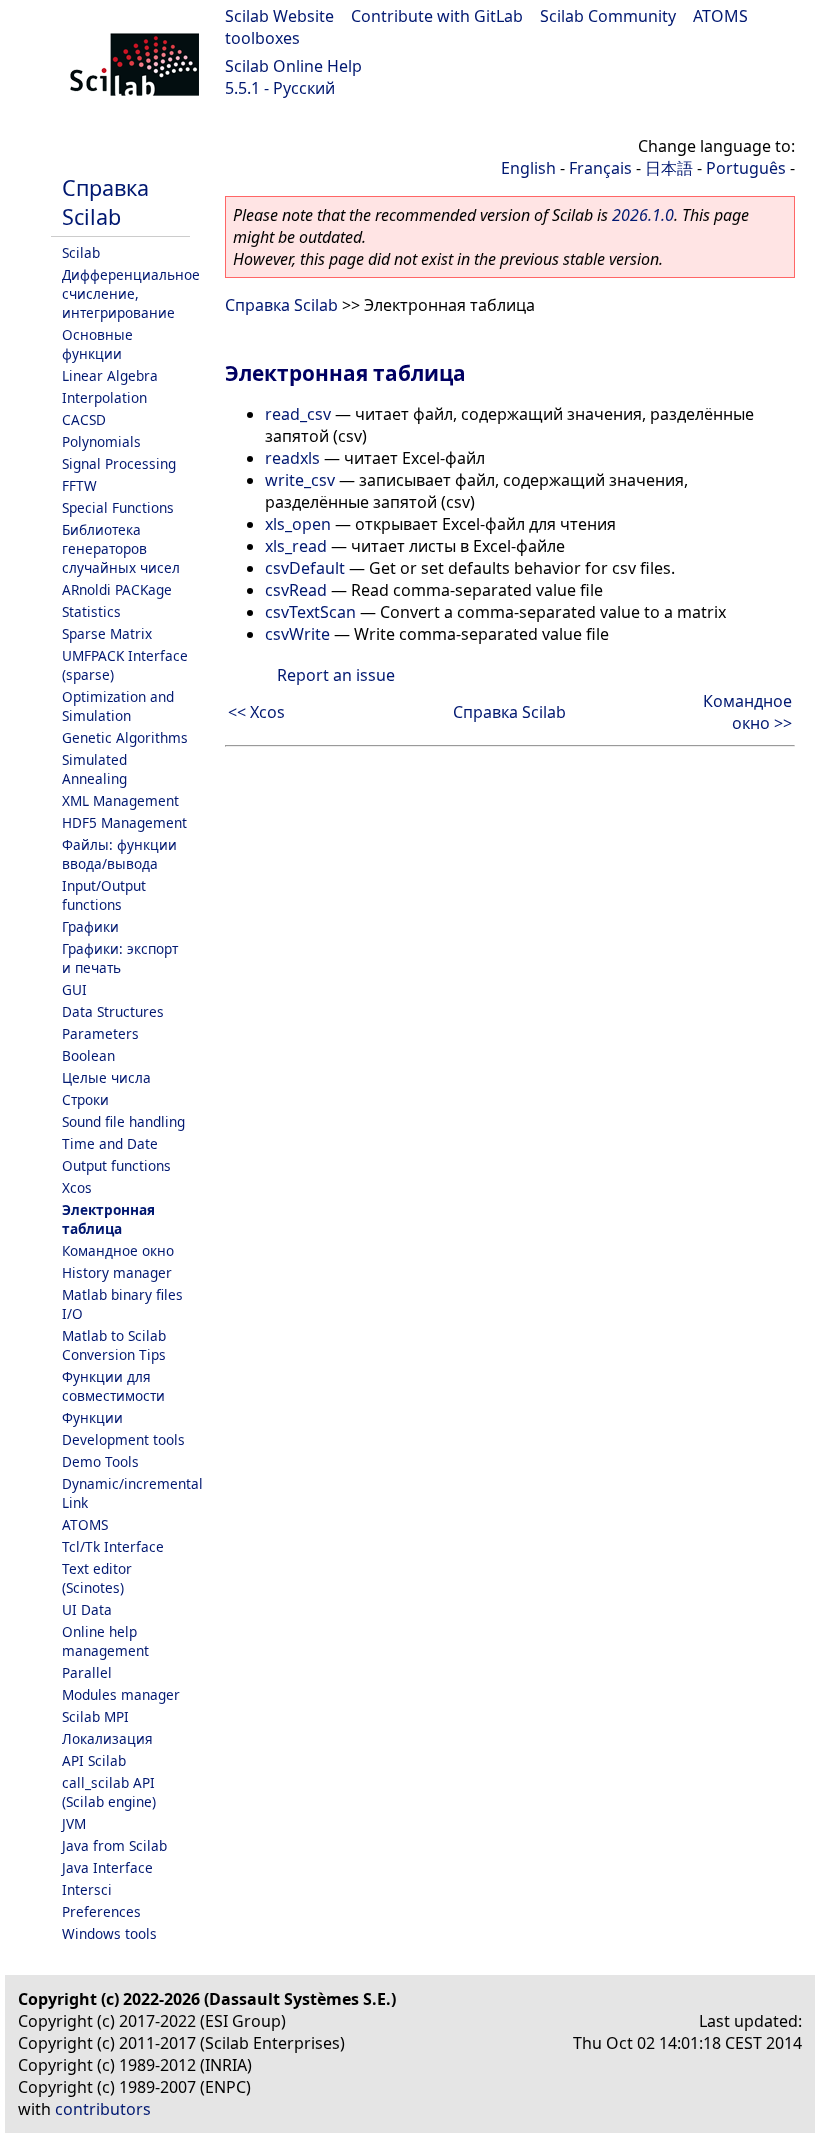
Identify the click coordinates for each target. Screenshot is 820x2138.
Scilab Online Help (293, 66)
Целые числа (106, 1077)
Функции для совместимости (113, 1386)
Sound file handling (123, 1121)
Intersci (87, 1889)
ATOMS (85, 1524)
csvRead (296, 590)
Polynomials (101, 441)
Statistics (91, 611)
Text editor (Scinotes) (97, 1578)
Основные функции (97, 344)
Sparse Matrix (107, 633)
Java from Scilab (114, 1845)
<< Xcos (256, 712)
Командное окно (118, 1250)
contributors (103, 2109)
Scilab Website (279, 16)
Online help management (105, 1641)
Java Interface (107, 1867)
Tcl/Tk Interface (113, 1546)
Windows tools (109, 1933)
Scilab (81, 252)
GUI (74, 989)
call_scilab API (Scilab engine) (109, 1792)
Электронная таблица (108, 1219)
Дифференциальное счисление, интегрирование (131, 293)
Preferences (101, 1911)
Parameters (100, 1033)
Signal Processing (119, 463)
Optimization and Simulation (118, 706)
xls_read (296, 546)
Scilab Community (608, 16)
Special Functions (118, 507)
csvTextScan (310, 612)
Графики (90, 926)
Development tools (123, 1439)
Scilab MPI (95, 1716)
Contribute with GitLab (437, 16)
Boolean (88, 1055)
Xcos (77, 1187)
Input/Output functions (104, 895)
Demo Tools (100, 1461)
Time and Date (110, 1143)
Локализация (107, 1738)
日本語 (669, 168)
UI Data (87, 1609)
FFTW (79, 485)
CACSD (84, 419)
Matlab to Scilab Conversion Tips (114, 1345)
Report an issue (336, 675)
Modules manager (121, 1694)
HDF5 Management (124, 822)
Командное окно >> (747, 712)
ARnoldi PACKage (117, 589)
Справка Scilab (105, 202)
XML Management (120, 800)
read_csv (298, 414)
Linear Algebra (110, 375)
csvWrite (297, 634)
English (528, 168)
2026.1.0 (643, 215)
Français (600, 168)
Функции (92, 1417)
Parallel (87, 1672)
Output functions (116, 1165)
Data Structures (113, 1011)
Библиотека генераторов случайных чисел (121, 548)
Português (746, 168)
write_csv (300, 480)
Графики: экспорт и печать (120, 958)
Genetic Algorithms (125, 737)
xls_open (298, 524)
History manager (117, 1272)
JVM (74, 1823)
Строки (85, 1099)
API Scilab (94, 1760)
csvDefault (305, 568)
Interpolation (104, 397)
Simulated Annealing (94, 769)
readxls (292, 458)
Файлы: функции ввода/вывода (119, 854)
